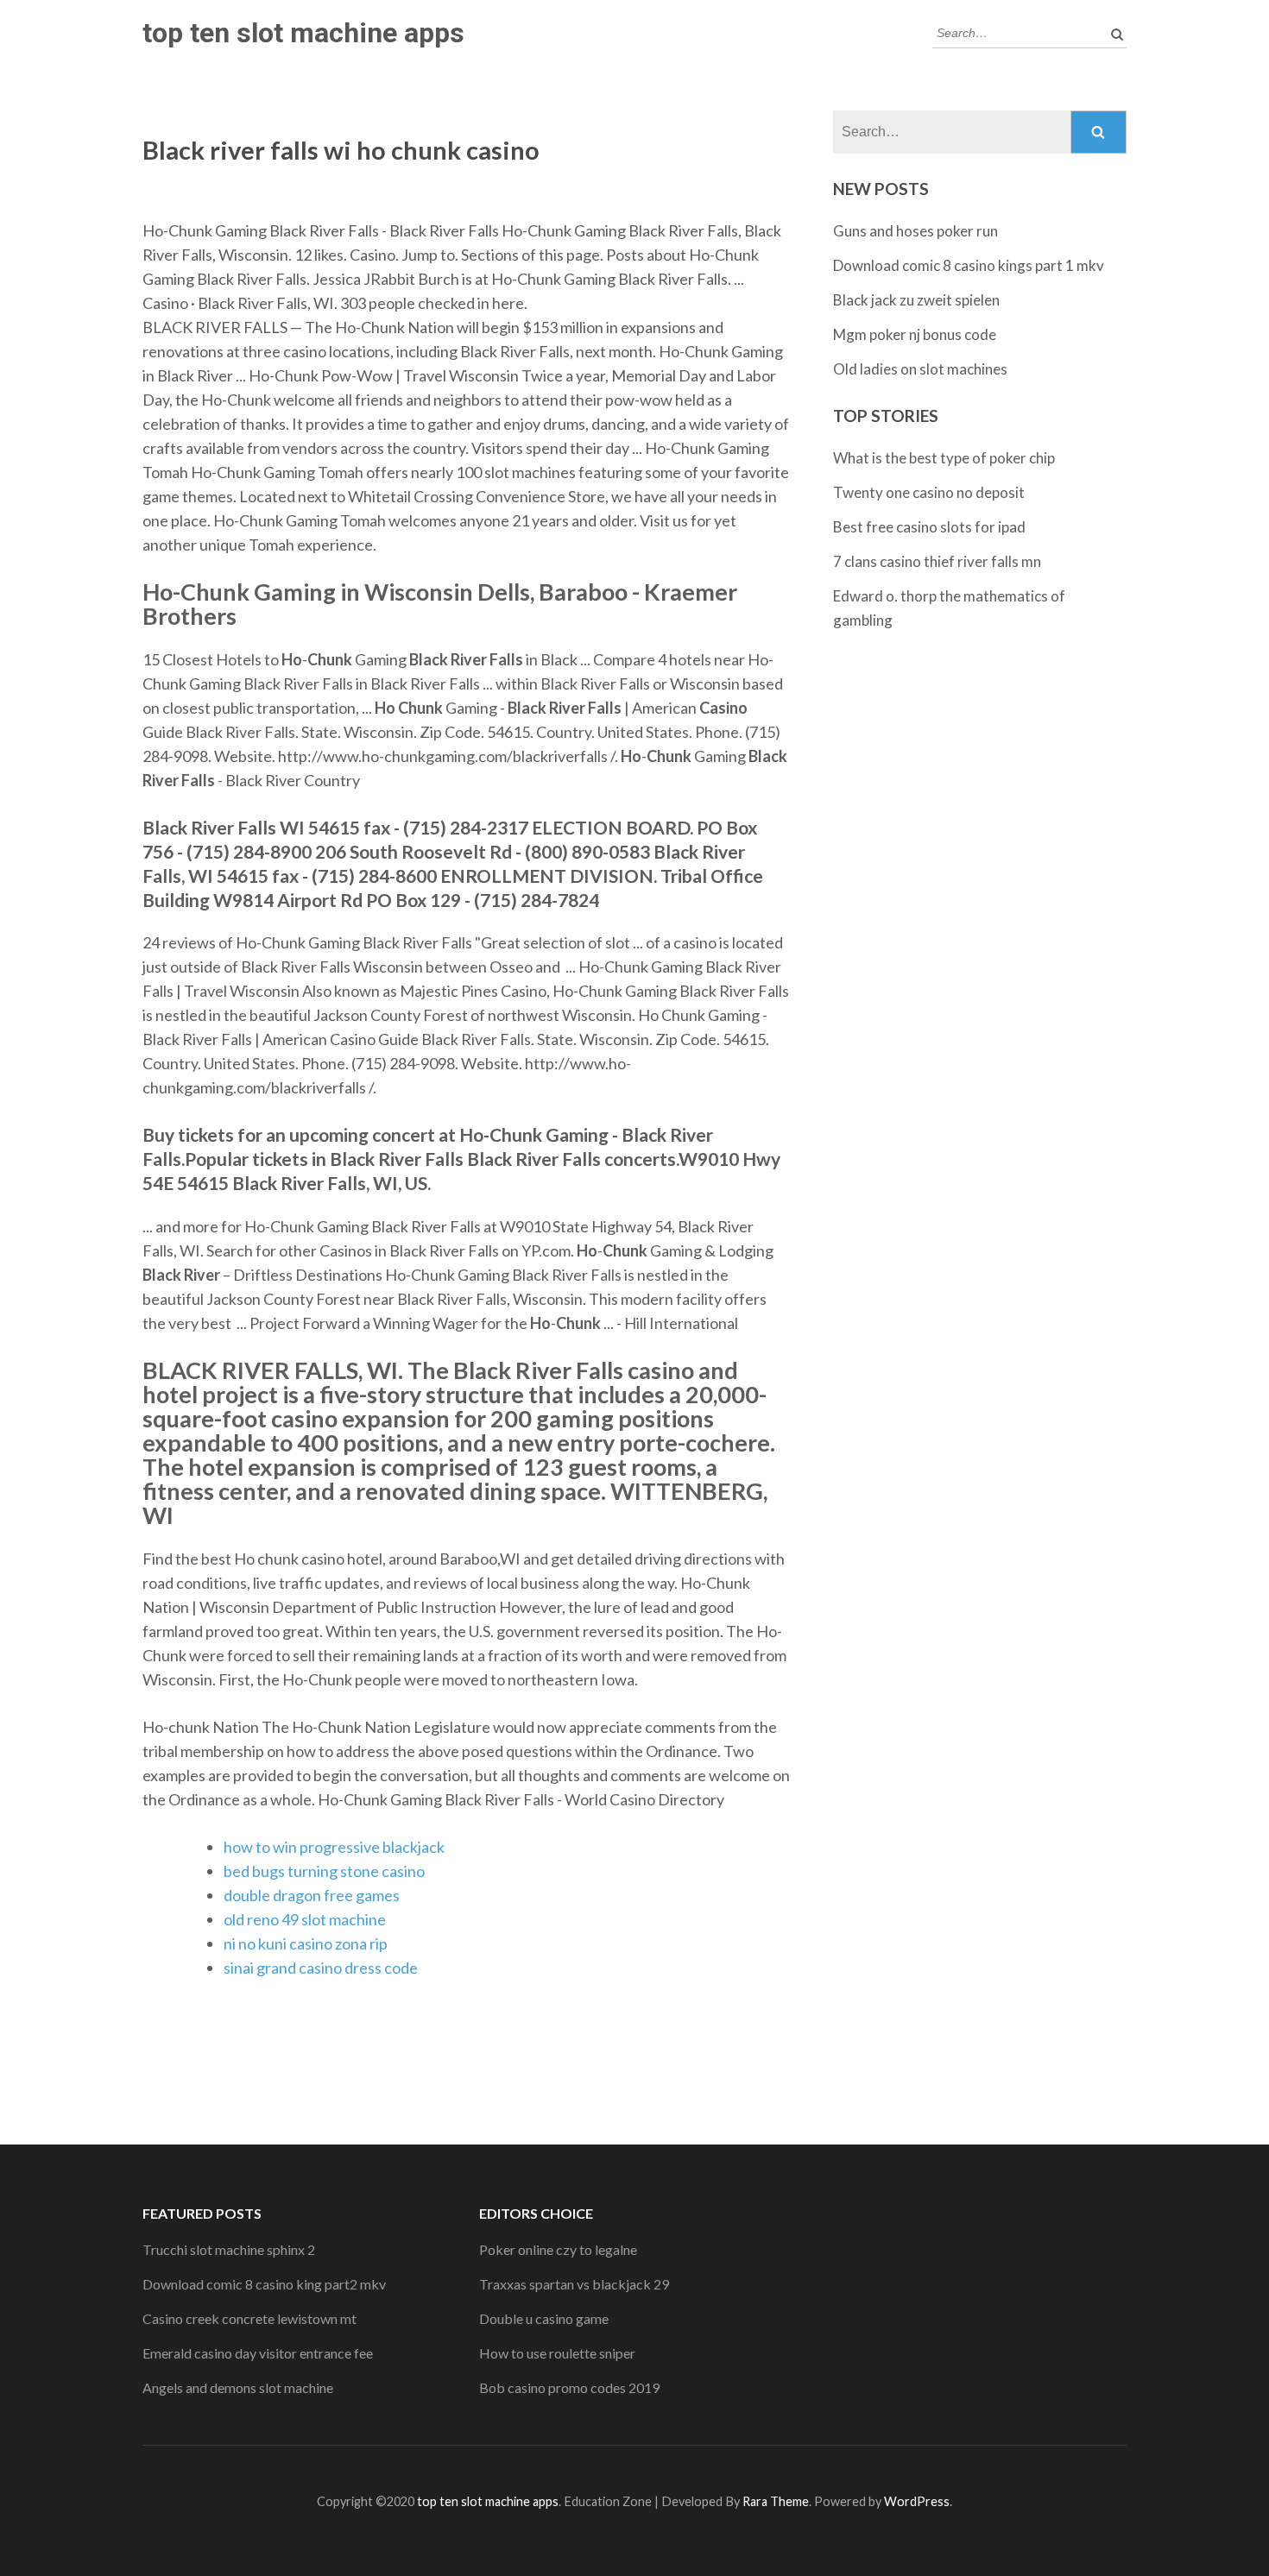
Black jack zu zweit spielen (916, 300)
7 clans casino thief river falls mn (937, 561)
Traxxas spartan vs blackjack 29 (574, 2284)
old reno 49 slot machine (305, 1919)
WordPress (917, 2501)
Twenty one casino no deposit (929, 492)
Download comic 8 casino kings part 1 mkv (969, 265)
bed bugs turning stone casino (324, 1871)
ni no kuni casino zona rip (306, 1943)
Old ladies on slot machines (920, 369)
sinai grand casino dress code (321, 1968)
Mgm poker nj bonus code (915, 334)
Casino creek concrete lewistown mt (249, 2318)
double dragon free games (312, 1895)
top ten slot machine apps (303, 33)
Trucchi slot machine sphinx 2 (229, 2249)
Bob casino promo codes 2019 (569, 2387)
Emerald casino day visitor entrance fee (258, 2353)
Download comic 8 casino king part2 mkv (264, 2284)
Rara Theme (776, 2501)
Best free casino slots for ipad (929, 527)
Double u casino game (544, 2318)
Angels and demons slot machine (238, 2387)
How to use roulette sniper (557, 2353)
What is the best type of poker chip (944, 458)
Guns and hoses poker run (915, 231)
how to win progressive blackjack (334, 1847)
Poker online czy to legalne (558, 2249)
